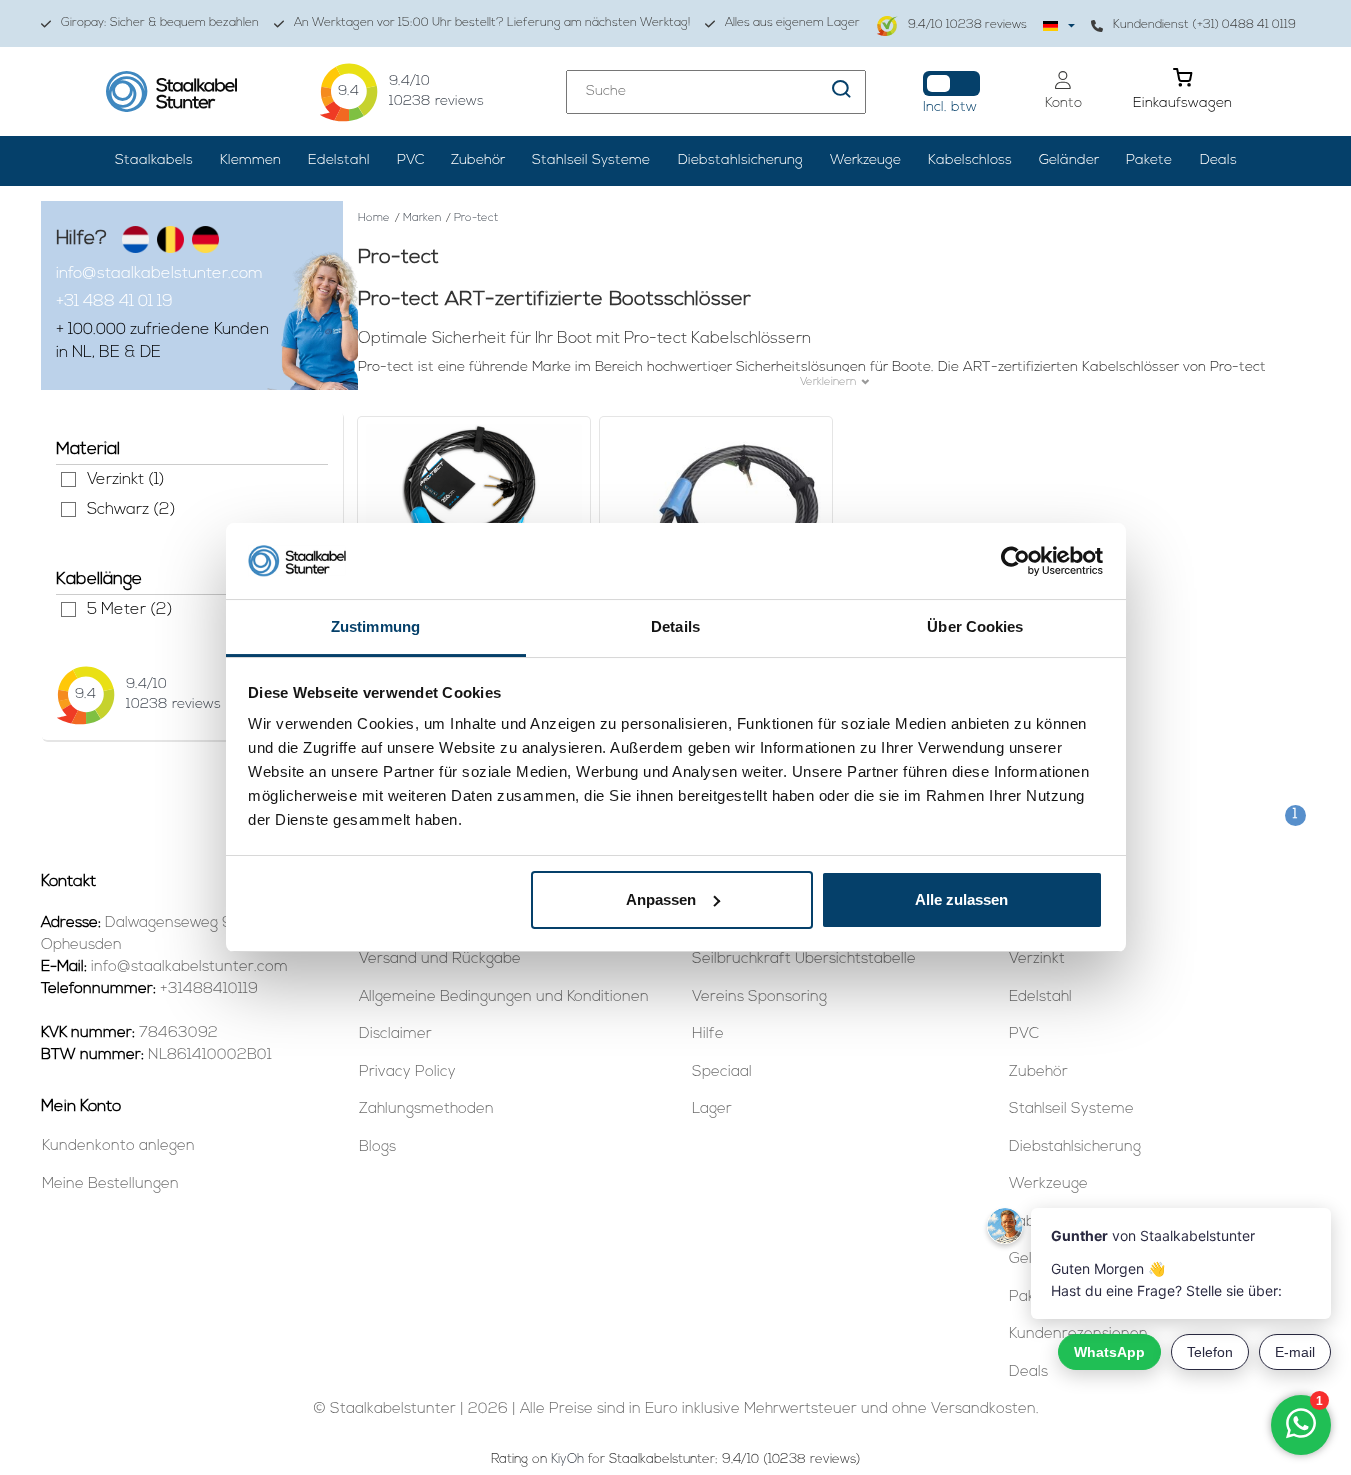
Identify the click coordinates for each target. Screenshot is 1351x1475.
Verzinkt (1037, 959)
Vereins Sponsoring (759, 997)
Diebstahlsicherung (740, 160)
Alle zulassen (961, 899)
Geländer (1069, 160)
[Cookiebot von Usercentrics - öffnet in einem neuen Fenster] (1015, 561)
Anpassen (661, 899)
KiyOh (567, 1459)
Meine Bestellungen (110, 1184)
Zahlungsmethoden (426, 1109)
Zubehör (478, 160)
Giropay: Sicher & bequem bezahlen (160, 23)
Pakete (1149, 160)
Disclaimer (395, 1034)
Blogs (377, 1147)
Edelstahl (339, 160)
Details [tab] (675, 626)
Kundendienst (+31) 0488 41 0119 (1204, 25)
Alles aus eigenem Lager (792, 23)
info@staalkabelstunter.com (159, 274)
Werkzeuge (865, 160)
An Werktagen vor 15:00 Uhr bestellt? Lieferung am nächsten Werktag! (492, 23)
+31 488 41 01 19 (114, 302)
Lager (712, 1109)
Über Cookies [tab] (975, 626)
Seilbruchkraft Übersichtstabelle (804, 959)
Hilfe (708, 1034)
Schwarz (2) (68, 509)
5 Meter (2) (68, 609)
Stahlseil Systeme (591, 160)
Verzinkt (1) (68, 479)
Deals (1218, 160)
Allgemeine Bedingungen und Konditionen (504, 997)
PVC (410, 160)
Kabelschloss (970, 160)
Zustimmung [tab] (375, 626)
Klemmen (250, 160)
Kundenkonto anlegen (118, 1146)
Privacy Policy (407, 1072)
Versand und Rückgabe (440, 959)
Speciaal (722, 1072)
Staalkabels (154, 160)
